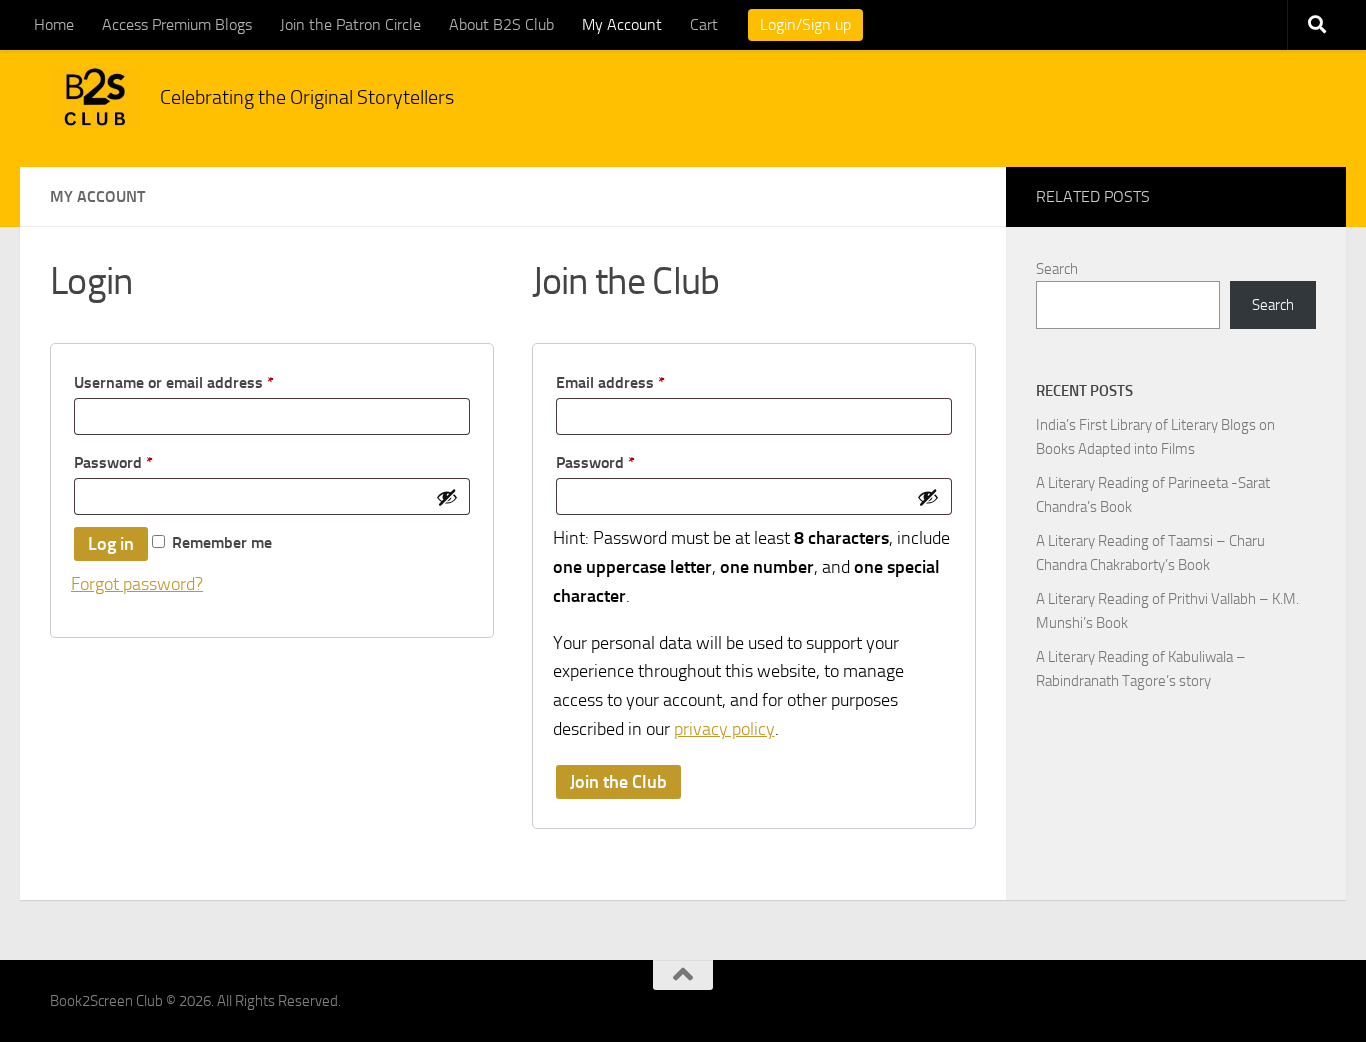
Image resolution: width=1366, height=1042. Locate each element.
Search (1057, 269)
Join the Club (618, 782)
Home (54, 24)
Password (144, 462)
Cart (704, 24)
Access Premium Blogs (177, 24)
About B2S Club (501, 24)
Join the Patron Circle (350, 24)
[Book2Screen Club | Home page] (95, 97)
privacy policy (724, 729)
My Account (622, 24)
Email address (641, 382)
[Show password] (447, 497)
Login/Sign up (805, 24)
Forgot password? (137, 584)
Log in (111, 544)
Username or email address (205, 382)
